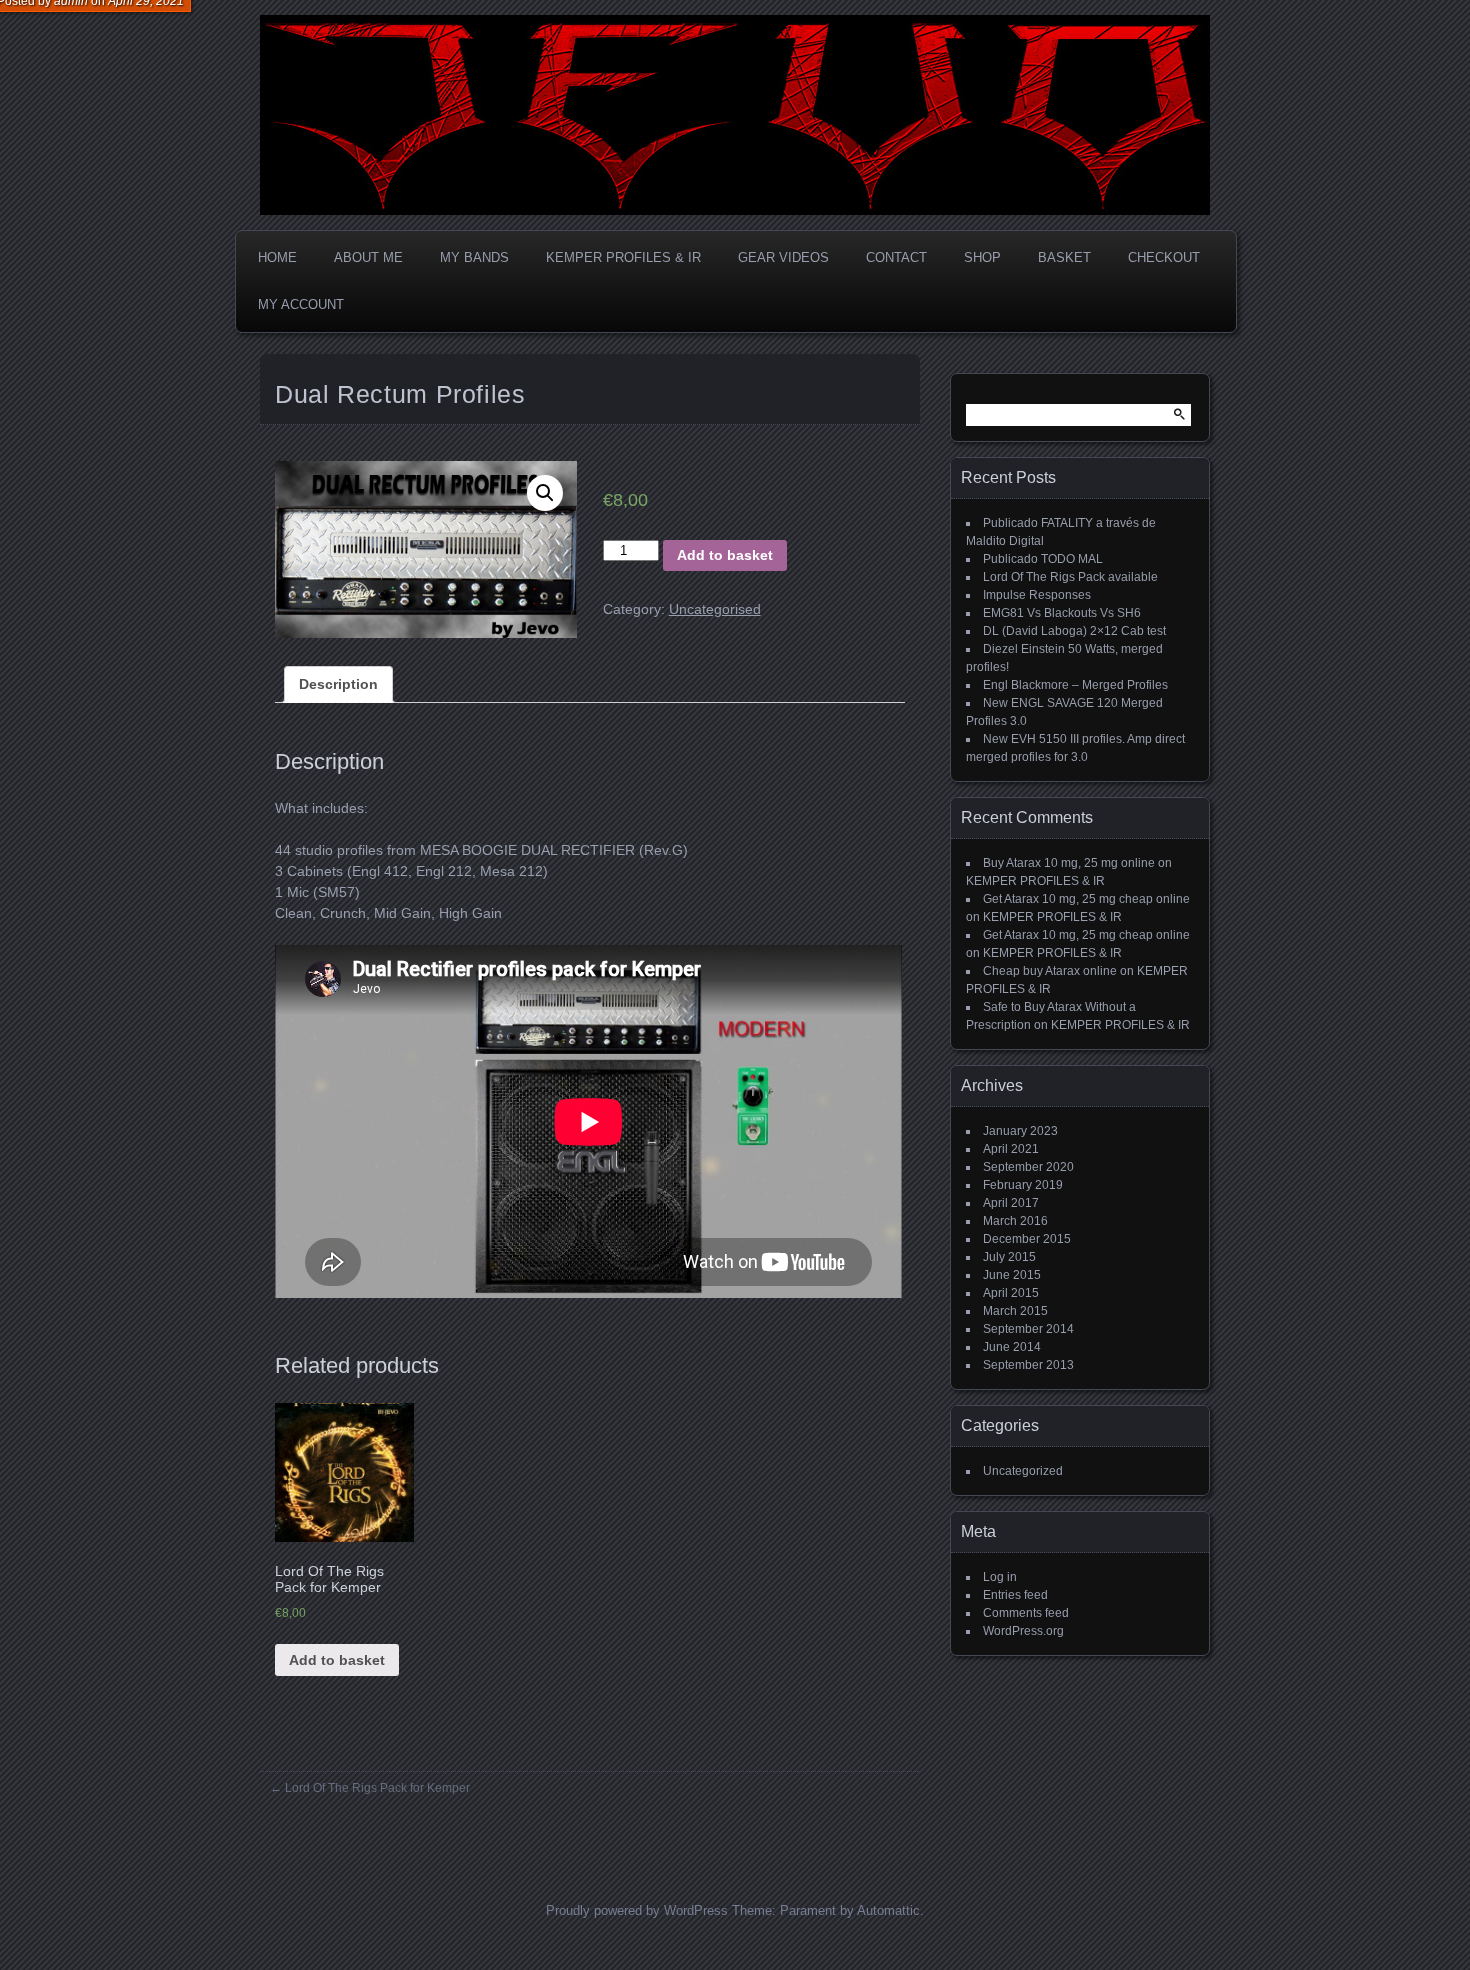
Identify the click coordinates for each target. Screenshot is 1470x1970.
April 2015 (1011, 1293)
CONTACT (896, 257)
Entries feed (1015, 1595)
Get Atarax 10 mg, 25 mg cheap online (1086, 899)
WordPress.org (1023, 1631)
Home (277, 257)
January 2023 (1020, 1131)
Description (338, 684)
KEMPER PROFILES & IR (623, 257)
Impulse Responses (1037, 595)
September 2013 (1028, 1365)
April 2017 (1011, 1203)
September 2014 (1028, 1329)
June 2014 (1012, 1347)
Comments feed (1026, 1613)
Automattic (888, 1910)
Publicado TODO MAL (1043, 559)
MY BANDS (474, 257)
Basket (1064, 257)
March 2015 (1015, 1311)
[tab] (338, 684)
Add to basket (725, 555)
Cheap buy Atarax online (1050, 971)
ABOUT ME (368, 257)
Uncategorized (1023, 1471)
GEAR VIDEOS (783, 257)
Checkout (1164, 257)
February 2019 (1023, 1185)
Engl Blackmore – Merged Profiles (1075, 685)
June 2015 (1012, 1275)
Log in (1000, 1577)
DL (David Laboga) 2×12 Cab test (1074, 631)
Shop (982, 257)
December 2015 (1027, 1239)
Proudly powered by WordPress (637, 1910)
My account (301, 304)
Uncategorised (715, 609)
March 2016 (1015, 1221)
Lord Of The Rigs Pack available (1070, 577)
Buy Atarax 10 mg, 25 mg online (1069, 863)
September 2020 (1028, 1167)
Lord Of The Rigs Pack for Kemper (377, 1788)
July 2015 (1009, 1257)
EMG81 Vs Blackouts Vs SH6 (1062, 613)
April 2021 (1011, 1149)
